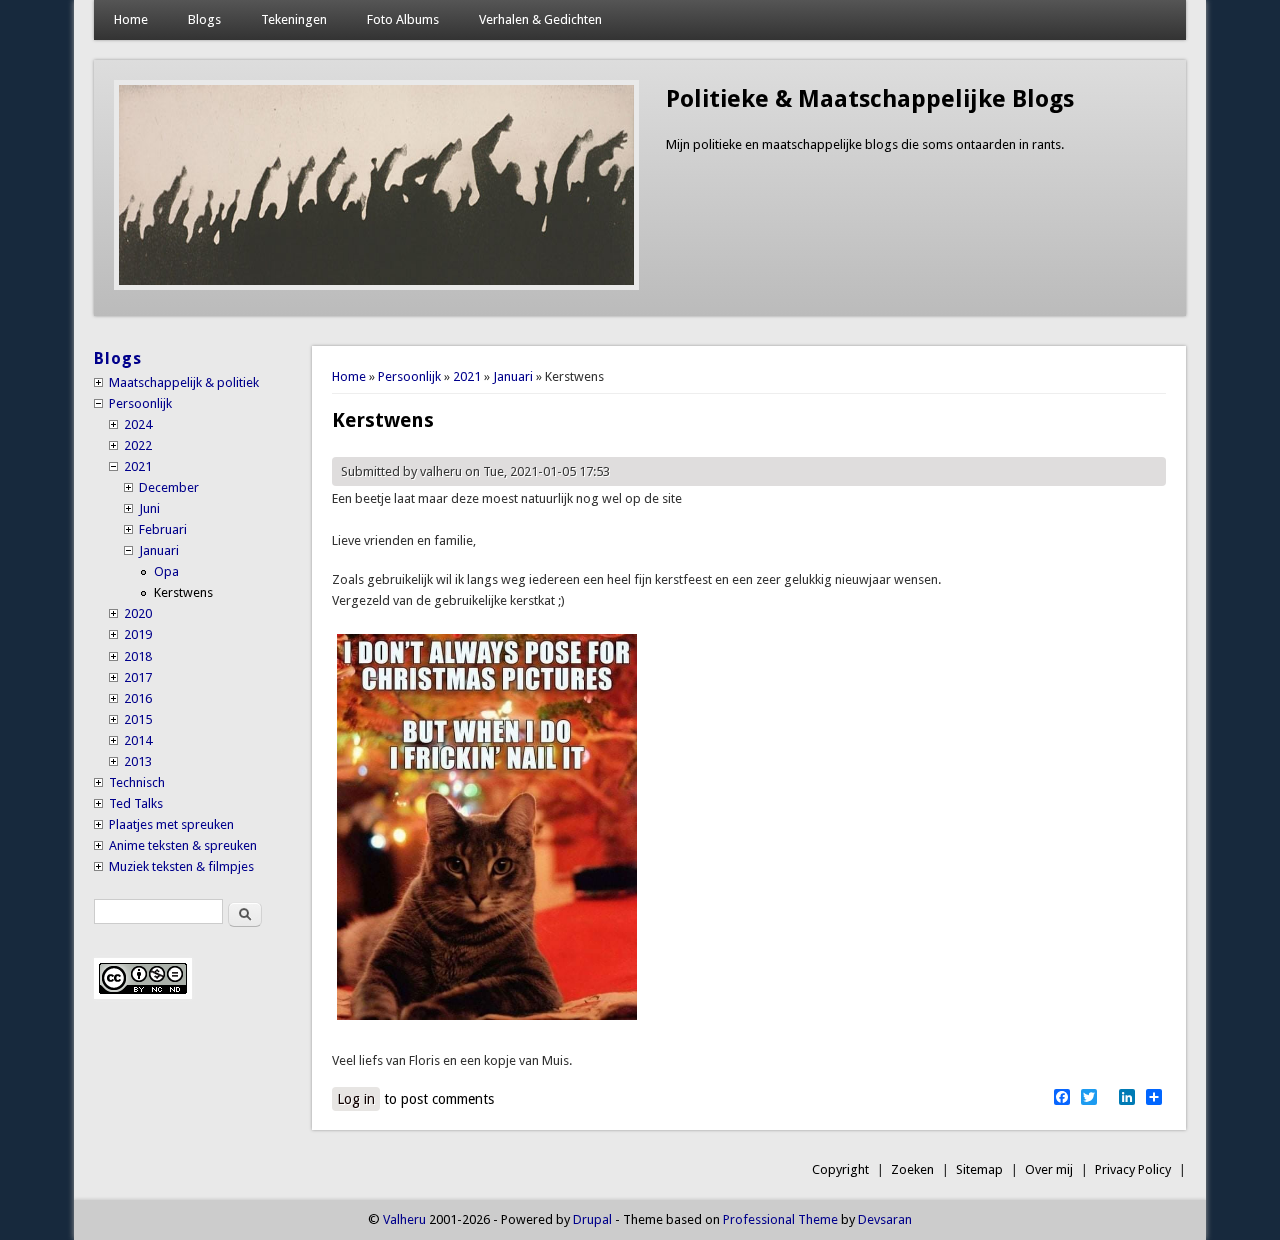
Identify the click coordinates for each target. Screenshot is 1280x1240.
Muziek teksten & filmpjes (181, 866)
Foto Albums (403, 19)
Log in (356, 1099)
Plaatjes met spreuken (171, 824)
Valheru (404, 1219)
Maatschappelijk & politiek (184, 382)
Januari (513, 376)
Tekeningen (294, 19)
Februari (163, 529)
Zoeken (912, 1169)
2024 (138, 424)
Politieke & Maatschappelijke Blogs (870, 99)
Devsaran (885, 1219)
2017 (138, 677)
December (169, 487)
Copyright (840, 1169)
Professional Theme (780, 1219)
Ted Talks (136, 803)
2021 (467, 376)
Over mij (1049, 1169)
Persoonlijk (409, 376)
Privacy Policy (1133, 1169)
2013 (138, 761)
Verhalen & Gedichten (540, 19)
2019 (138, 634)
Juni (149, 508)
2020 (138, 613)
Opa (166, 571)
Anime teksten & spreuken (183, 845)
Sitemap (979, 1169)
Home (131, 19)
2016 (138, 698)
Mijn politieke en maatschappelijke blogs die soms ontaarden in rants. (865, 144)
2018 (138, 656)
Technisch (137, 782)
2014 (138, 740)
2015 (138, 719)
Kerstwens (183, 592)
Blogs (204, 19)
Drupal (592, 1219)
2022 (138, 445)
